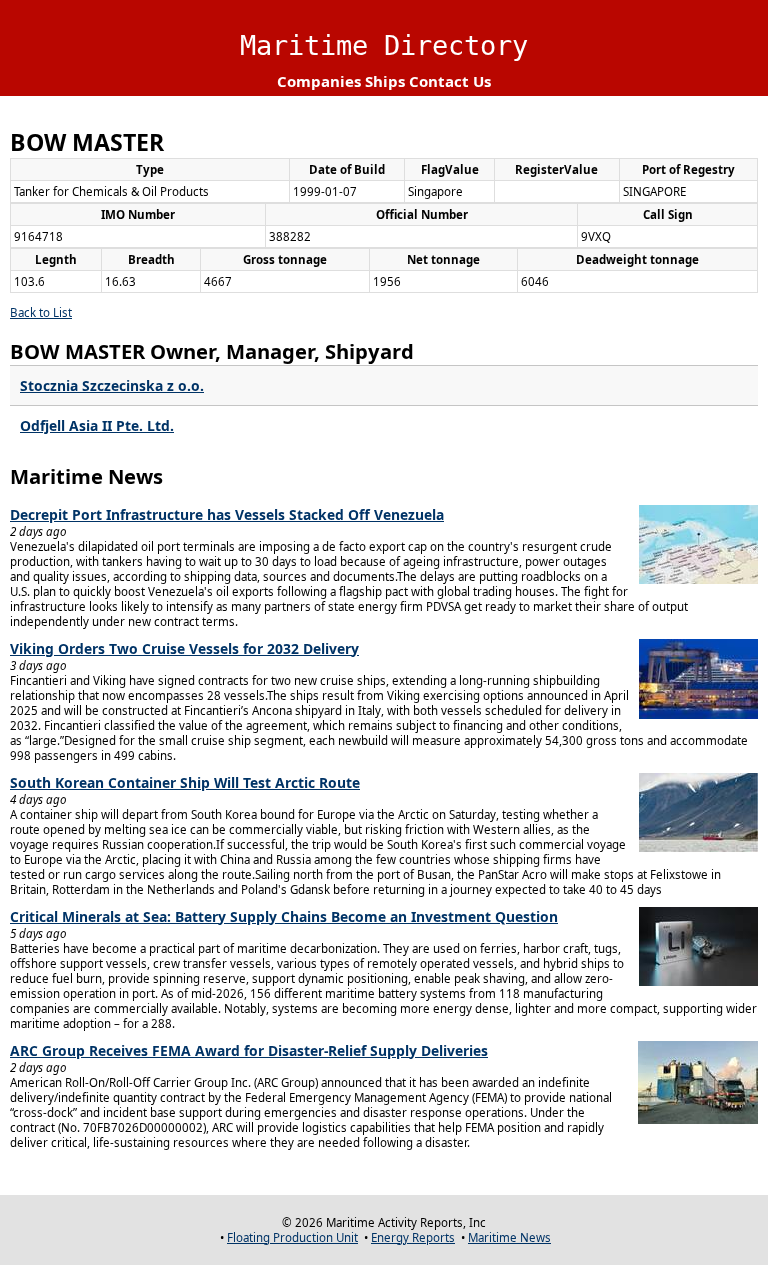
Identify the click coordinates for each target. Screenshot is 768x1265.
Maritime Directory (384, 45)
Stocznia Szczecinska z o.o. (112, 385)
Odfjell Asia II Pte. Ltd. (97, 425)
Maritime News (509, 1237)
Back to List (41, 312)
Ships (385, 81)
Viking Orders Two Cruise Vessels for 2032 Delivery (184, 648)
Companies (319, 81)
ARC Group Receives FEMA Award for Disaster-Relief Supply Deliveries (249, 1050)
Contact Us (450, 81)
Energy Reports (413, 1237)
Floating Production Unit (292, 1237)
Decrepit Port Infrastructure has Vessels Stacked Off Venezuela (227, 514)
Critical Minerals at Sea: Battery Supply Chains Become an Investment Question (284, 916)
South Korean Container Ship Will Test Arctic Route (185, 782)
